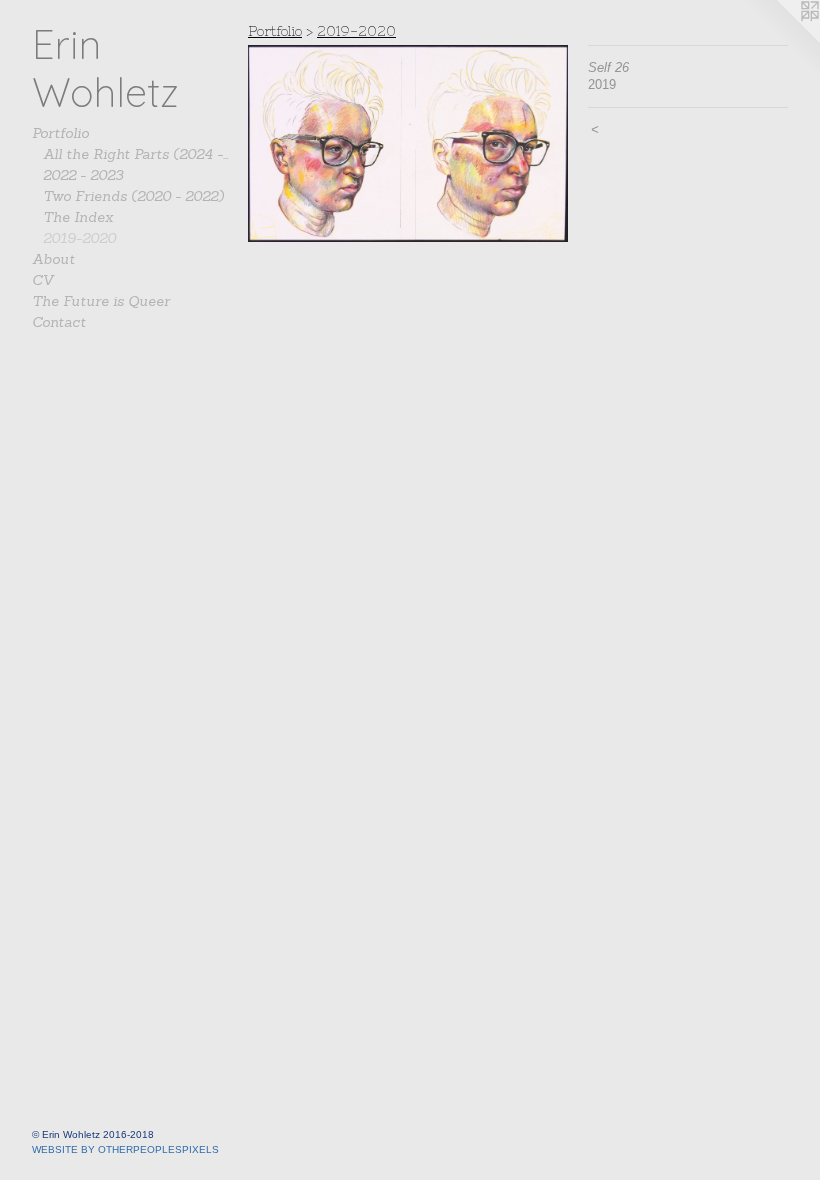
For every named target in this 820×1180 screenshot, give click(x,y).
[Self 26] (408, 143)
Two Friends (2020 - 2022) (133, 196)
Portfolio (60, 133)
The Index (78, 217)
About (53, 259)
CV (43, 280)
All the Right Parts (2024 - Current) (138, 154)
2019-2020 (79, 238)
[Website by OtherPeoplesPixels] (780, 40)
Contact (59, 322)
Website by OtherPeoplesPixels (125, 1149)
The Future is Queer (101, 301)
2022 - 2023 (83, 175)
